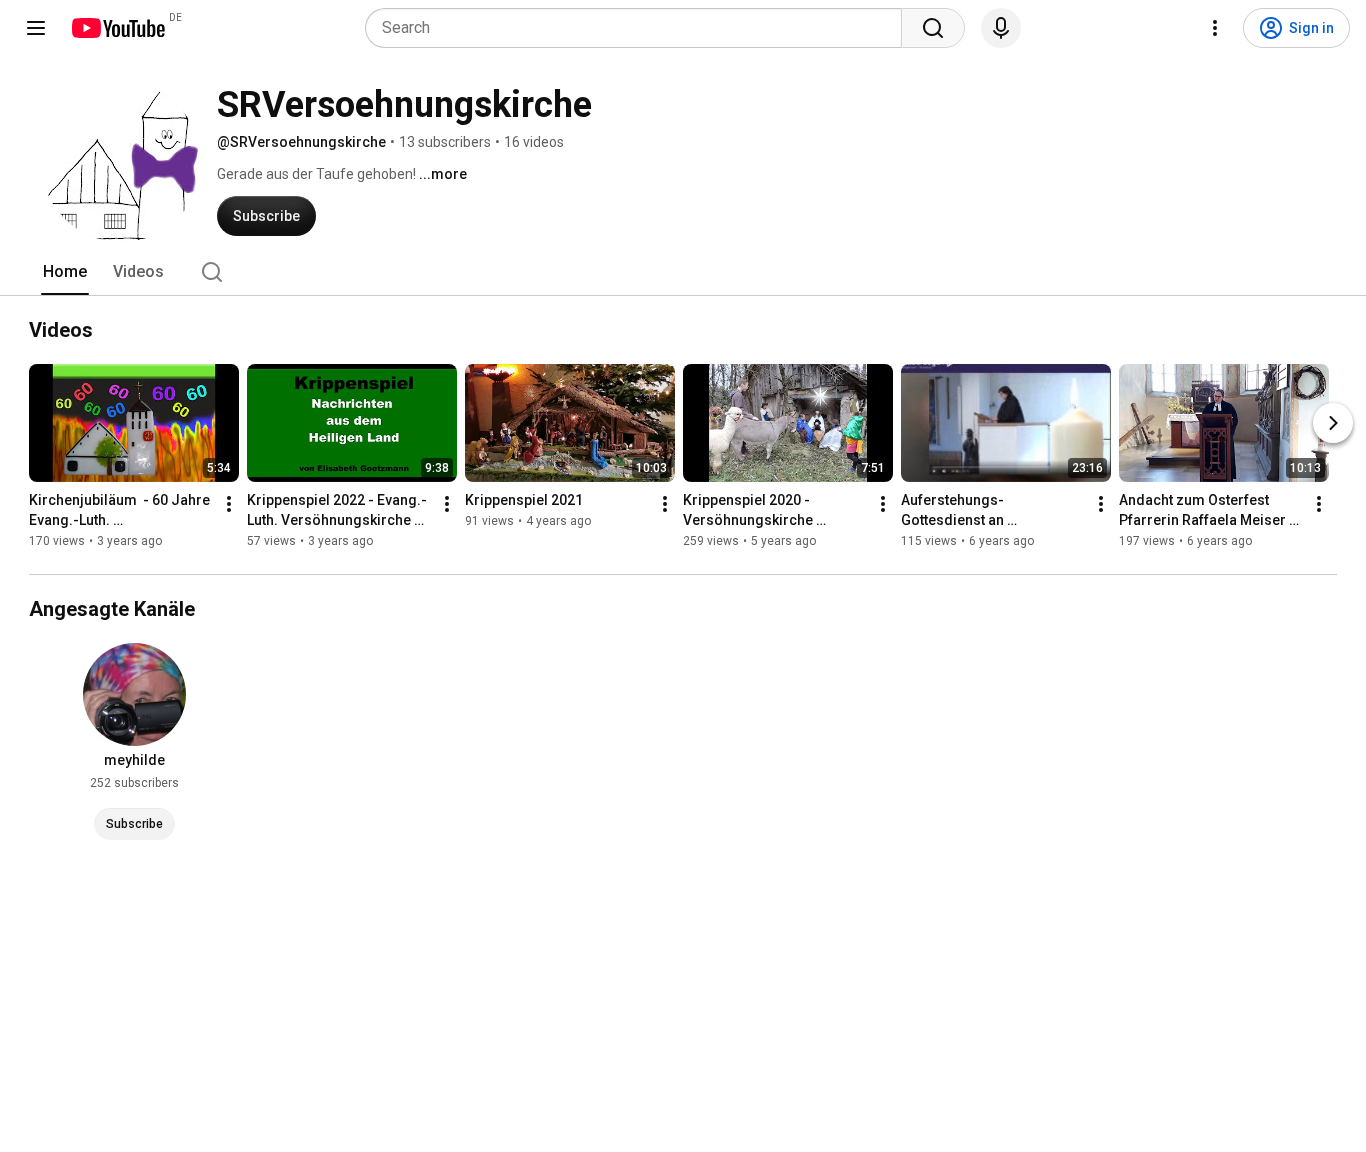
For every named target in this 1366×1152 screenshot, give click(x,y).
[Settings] (1215, 28)
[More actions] (229, 504)
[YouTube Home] (117, 28)
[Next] (1333, 423)
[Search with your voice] (1001, 28)
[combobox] (639, 28)
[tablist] (683, 272)
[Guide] (36, 28)
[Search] (933, 28)
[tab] (65, 272)
